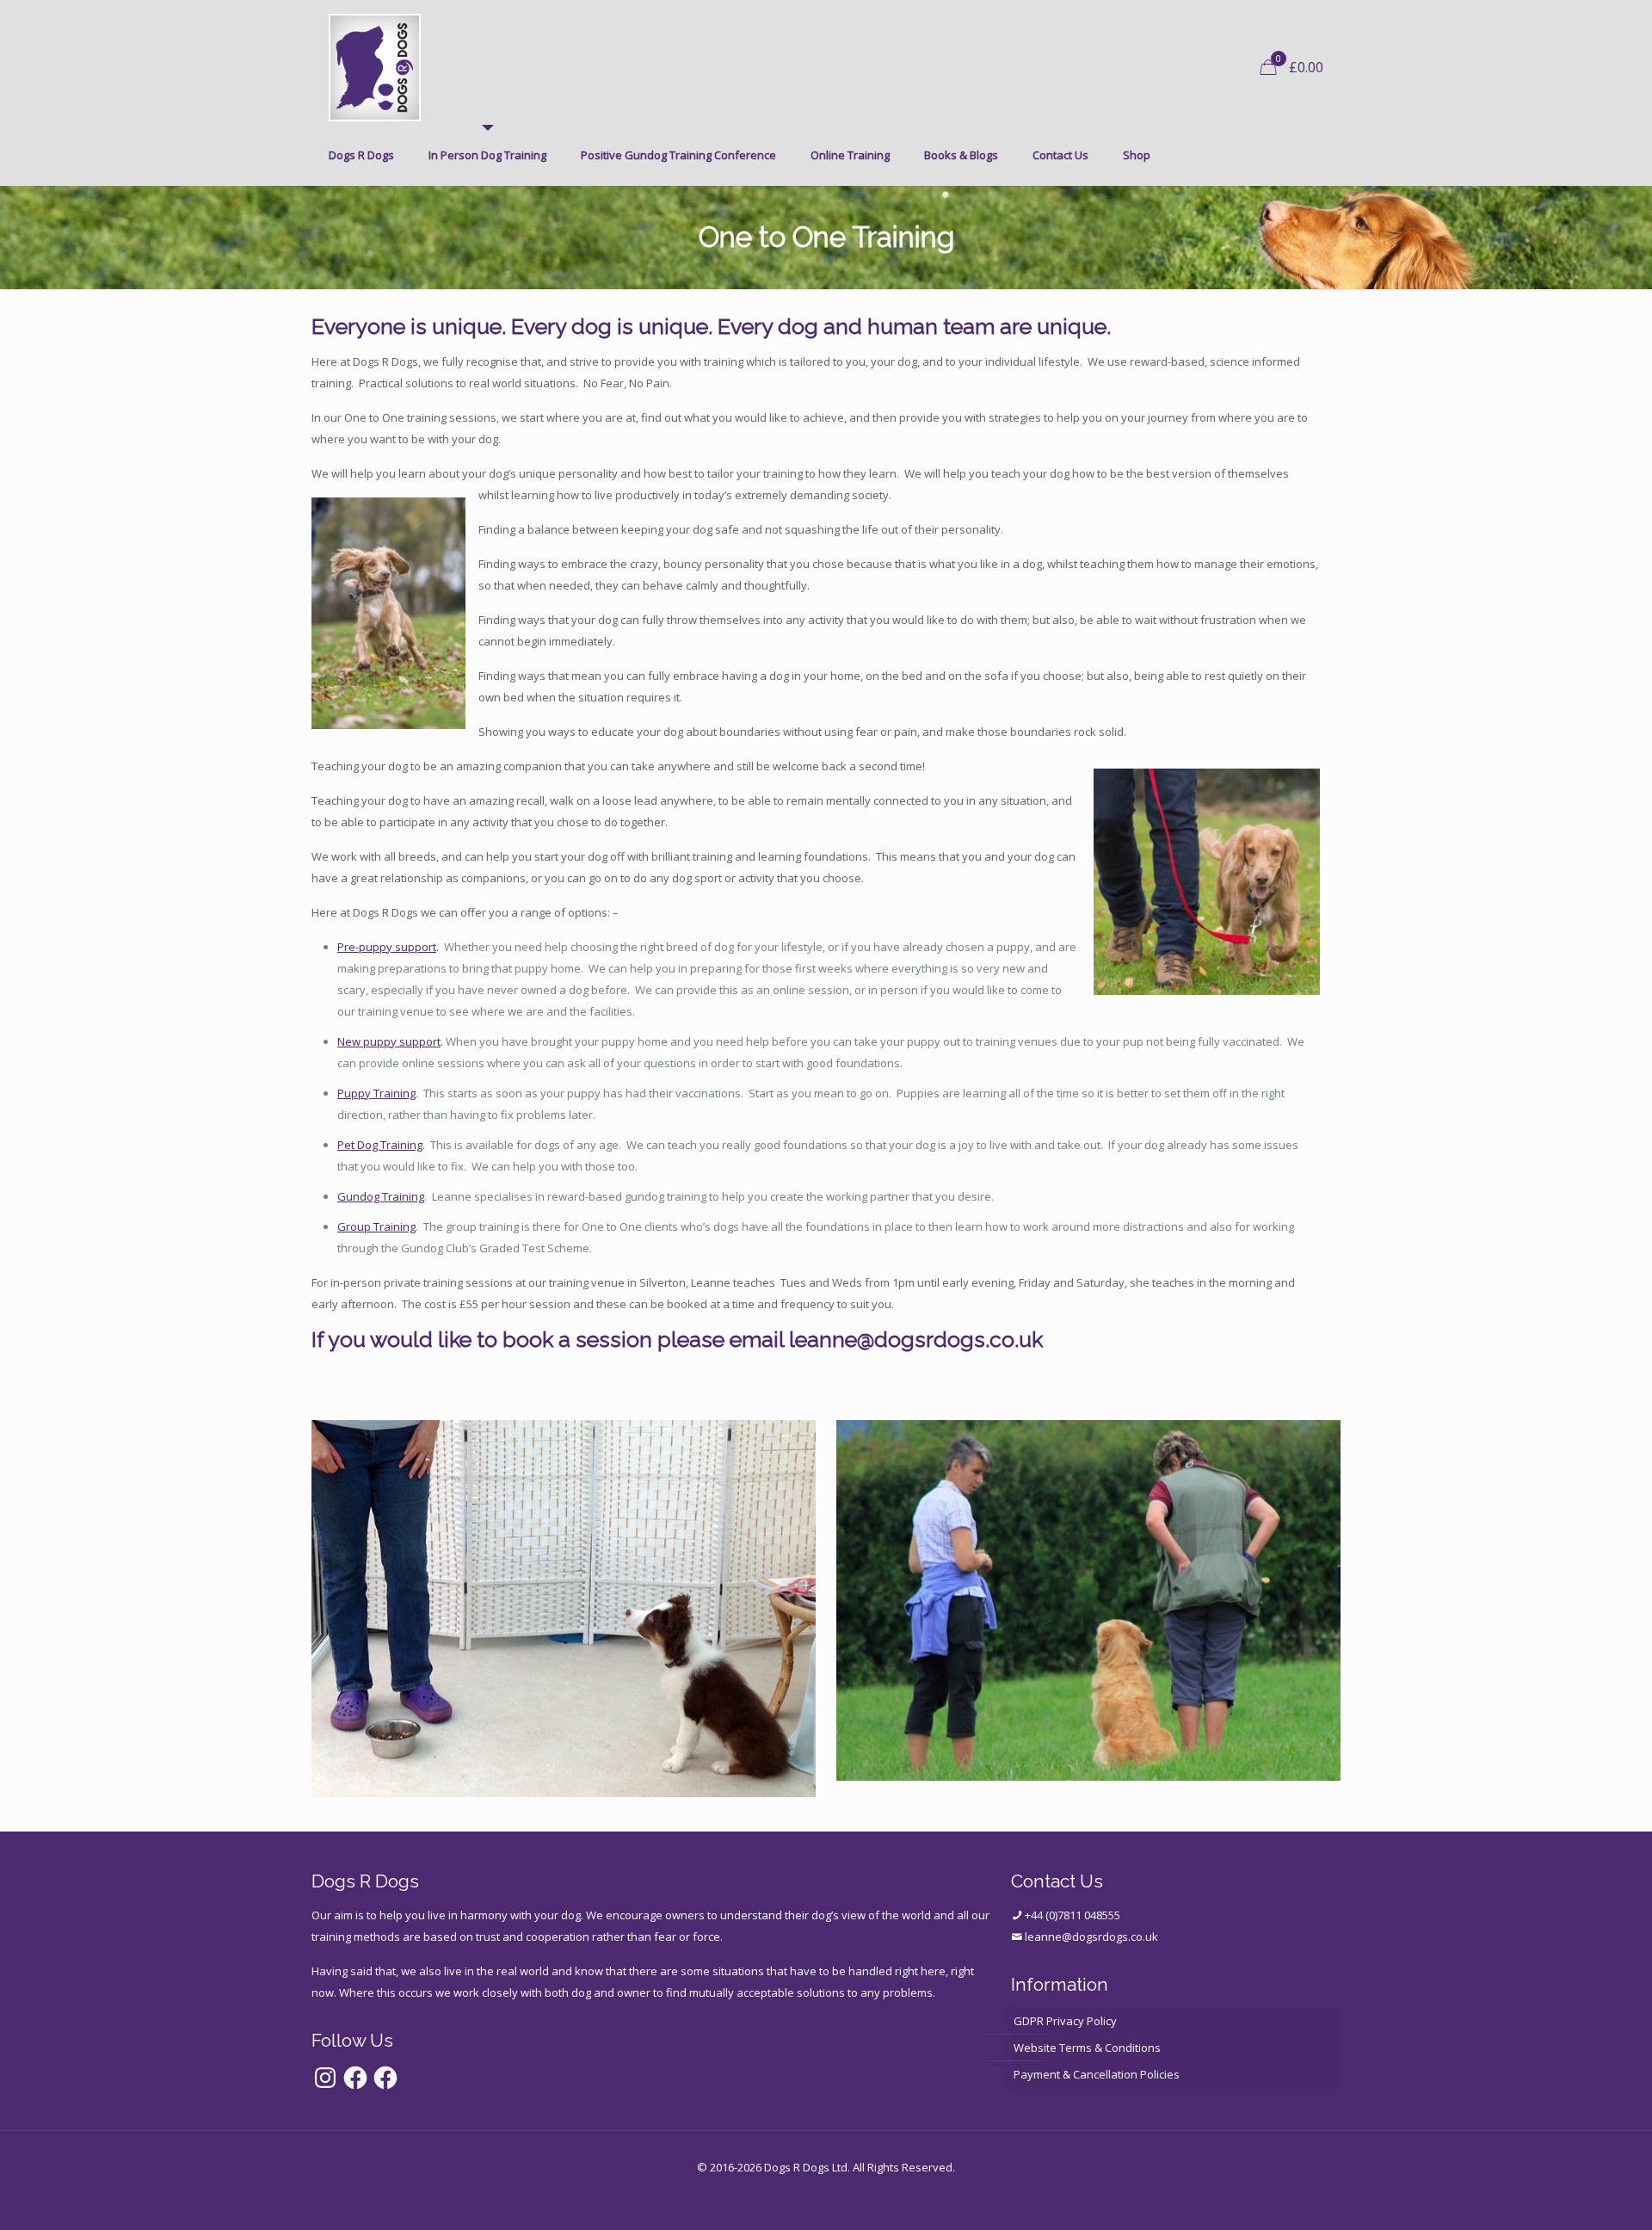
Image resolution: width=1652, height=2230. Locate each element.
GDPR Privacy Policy (1065, 2021)
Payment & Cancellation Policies (1097, 2074)
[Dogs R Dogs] (375, 67)
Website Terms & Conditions (1087, 2048)
